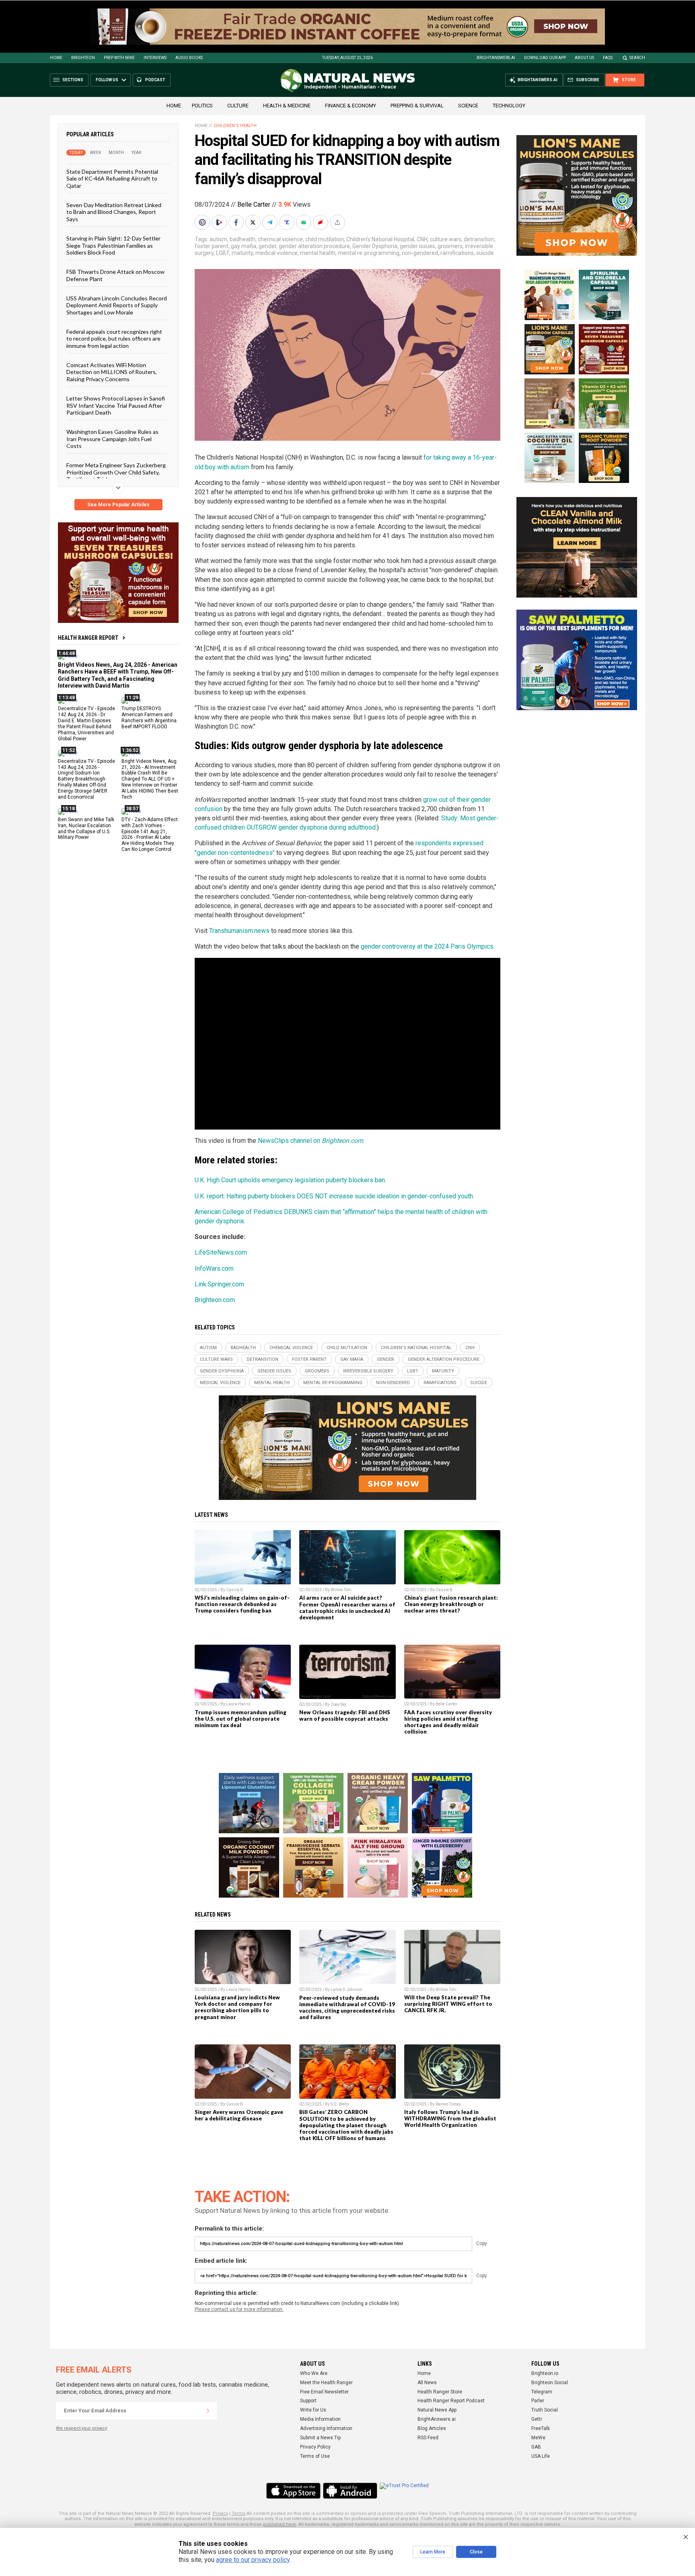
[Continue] (208, 2411)
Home (56, 58)
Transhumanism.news (239, 931)
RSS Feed (428, 2438)
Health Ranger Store (440, 2392)
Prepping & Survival (417, 106)
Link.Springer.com (219, 1284)
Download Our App (545, 58)
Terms (239, 2513)
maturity (242, 253)
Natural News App (437, 2410)
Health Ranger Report (88, 638)
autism (218, 239)
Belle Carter (254, 204)
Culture (238, 106)
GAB (536, 2447)
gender (267, 246)
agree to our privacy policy (253, 2560)
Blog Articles (432, 2428)
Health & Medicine (287, 106)
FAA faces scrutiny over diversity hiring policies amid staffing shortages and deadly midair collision (448, 1722)
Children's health (235, 126)
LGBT (223, 253)
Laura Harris (238, 1704)
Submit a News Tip (320, 2438)
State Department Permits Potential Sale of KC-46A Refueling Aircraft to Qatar (112, 179)
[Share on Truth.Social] (288, 222)
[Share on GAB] (304, 222)
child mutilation (325, 239)
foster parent (212, 246)
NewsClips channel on (310, 1141)
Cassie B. (235, 1590)
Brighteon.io (545, 2373)
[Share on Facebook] (237, 222)
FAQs (608, 58)
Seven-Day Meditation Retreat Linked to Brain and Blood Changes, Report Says (114, 212)
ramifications (457, 253)
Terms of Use (315, 2456)
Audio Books (189, 58)
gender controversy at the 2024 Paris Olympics (427, 946)
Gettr (537, 2419)
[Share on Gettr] (321, 222)
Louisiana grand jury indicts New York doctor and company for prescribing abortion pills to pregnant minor (237, 2007)
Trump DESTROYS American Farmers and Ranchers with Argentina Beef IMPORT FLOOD (149, 718)
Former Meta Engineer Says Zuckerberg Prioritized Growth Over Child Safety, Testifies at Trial (116, 472)
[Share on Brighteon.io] (220, 222)
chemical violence (280, 239)
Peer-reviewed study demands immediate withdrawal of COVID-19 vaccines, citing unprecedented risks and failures (347, 2007)
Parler (538, 2401)
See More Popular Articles (118, 505)
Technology (509, 106)
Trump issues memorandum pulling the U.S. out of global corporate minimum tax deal (241, 1719)
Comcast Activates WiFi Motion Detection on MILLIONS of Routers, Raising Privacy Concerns (112, 372)
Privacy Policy (315, 2447)
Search (637, 58)
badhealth (243, 239)
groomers (450, 246)
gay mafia (244, 246)
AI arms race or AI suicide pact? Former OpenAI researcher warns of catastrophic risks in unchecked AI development (347, 1607)
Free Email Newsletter (324, 2392)
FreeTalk (541, 2428)
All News (427, 2383)
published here (280, 2524)
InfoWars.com (214, 1268)
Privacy (220, 2513)
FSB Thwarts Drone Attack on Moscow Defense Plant (115, 275)
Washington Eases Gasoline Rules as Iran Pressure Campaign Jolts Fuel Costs (112, 439)
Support (308, 2401)
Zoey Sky (338, 1704)
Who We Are (314, 2373)
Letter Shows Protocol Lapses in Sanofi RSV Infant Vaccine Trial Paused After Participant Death (116, 405)
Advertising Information (326, 2428)
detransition (479, 239)
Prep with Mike (119, 58)
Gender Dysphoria (375, 246)
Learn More (433, 2552)
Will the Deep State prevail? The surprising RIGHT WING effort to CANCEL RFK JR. (448, 2004)
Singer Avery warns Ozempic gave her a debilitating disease (239, 2115)
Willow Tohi (341, 1590)
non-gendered (420, 253)
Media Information (320, 2419)
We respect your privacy (81, 2428)
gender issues (417, 246)
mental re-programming (369, 253)
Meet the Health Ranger (326, 2383)
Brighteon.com (215, 1300)
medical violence (277, 253)
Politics (202, 106)
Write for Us (313, 2410)
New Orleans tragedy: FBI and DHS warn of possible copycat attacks (345, 1715)
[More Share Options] (338, 222)
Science (468, 106)
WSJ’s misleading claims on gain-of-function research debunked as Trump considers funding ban (242, 1604)
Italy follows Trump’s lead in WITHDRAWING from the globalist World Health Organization (450, 2118)
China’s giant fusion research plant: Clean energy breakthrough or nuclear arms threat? (451, 1604)
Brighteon (83, 58)
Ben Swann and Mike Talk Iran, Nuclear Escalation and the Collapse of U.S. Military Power (86, 828)
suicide (485, 253)
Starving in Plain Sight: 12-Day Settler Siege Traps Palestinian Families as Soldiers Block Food (113, 245)
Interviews (155, 58)
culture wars (446, 239)
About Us (584, 58)
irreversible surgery (368, 1371)
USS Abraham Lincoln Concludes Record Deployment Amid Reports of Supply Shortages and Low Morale (117, 305)
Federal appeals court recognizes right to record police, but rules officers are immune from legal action (114, 339)
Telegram (542, 2392)
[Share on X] (254, 222)
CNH (422, 239)
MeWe (538, 2438)
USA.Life (541, 2456)
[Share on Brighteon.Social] (203, 222)
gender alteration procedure (314, 246)
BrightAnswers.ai (496, 58)
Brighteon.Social (550, 2383)
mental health (318, 253)
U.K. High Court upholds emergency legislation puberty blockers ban (290, 1180)
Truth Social (545, 2410)
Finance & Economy (351, 106)
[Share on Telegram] (271, 222)
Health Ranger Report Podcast (451, 2401)
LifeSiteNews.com (221, 1252)
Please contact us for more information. (239, 2309)
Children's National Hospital (380, 239)
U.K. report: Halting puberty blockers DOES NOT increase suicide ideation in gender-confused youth (334, 1196)
